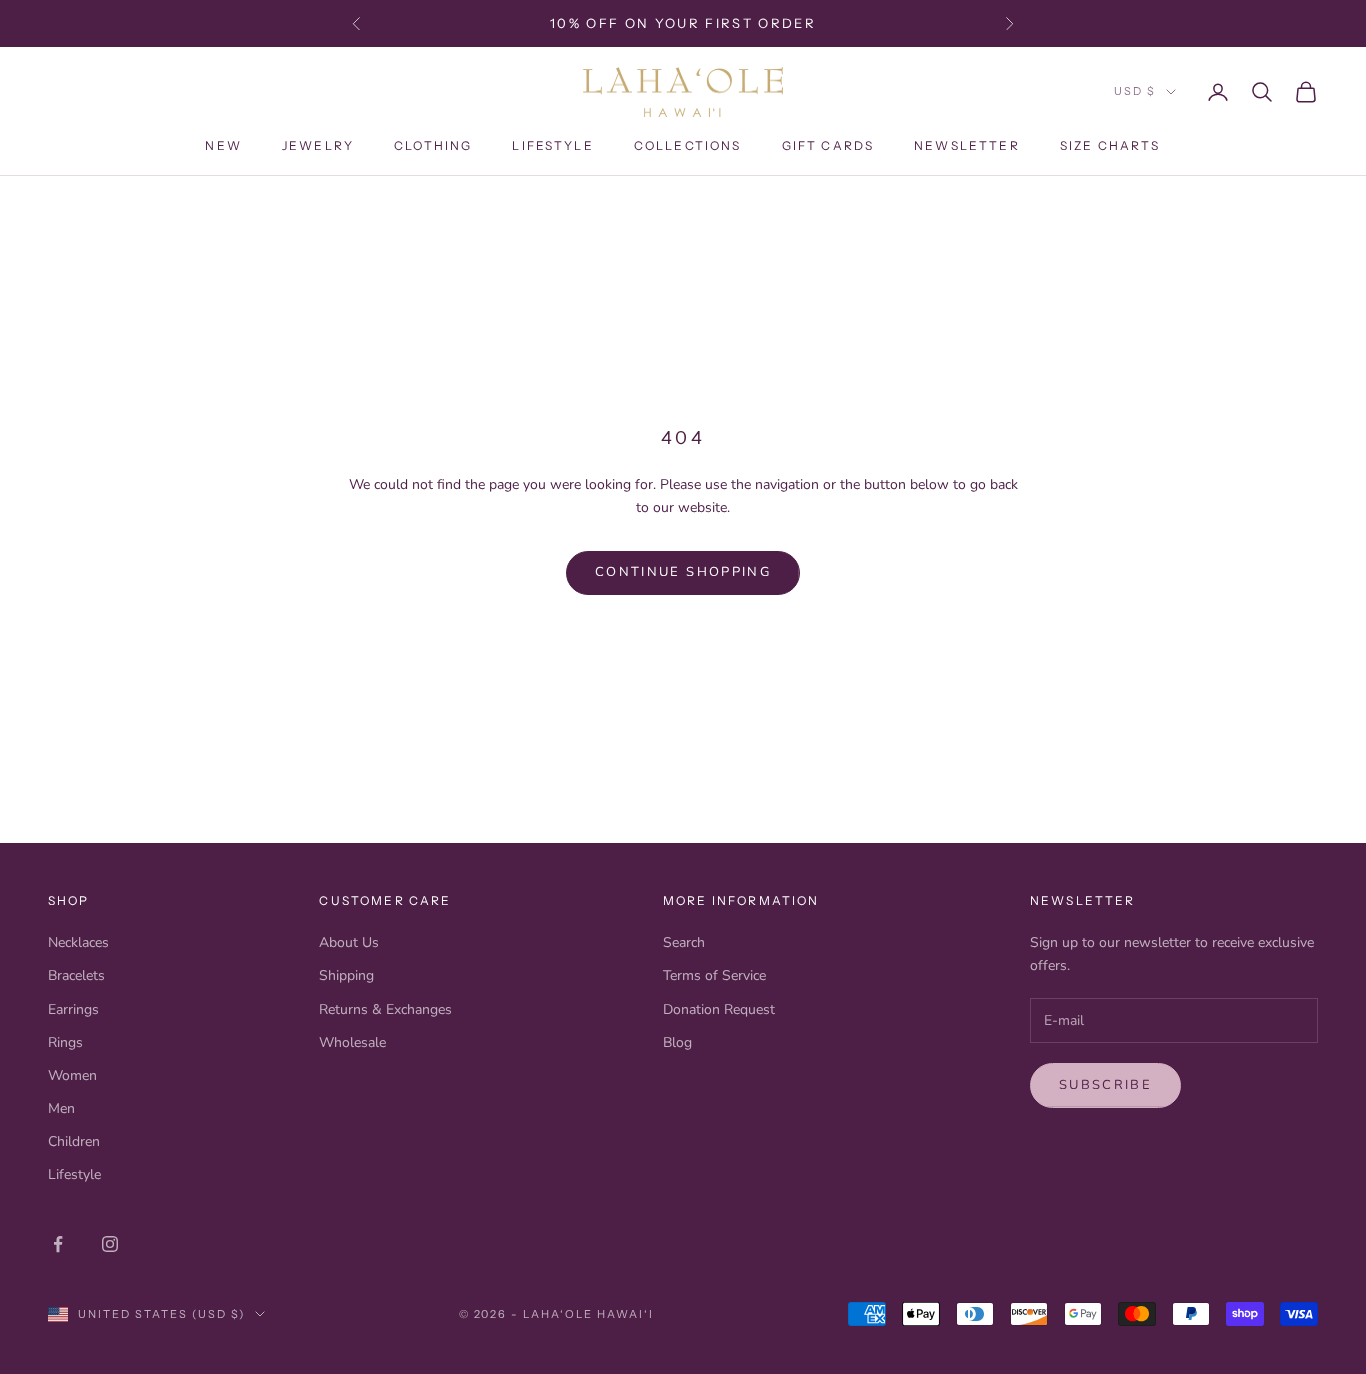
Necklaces (78, 942)
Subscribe (1105, 1085)
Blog (677, 1042)
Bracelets (76, 975)
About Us (349, 942)
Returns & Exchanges (385, 1009)
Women (72, 1075)
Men (61, 1108)
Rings (65, 1042)
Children (74, 1141)
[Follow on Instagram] (110, 1244)
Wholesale (352, 1042)
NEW (223, 145)
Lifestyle (552, 145)
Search (684, 942)
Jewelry (318, 145)
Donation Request (719, 1009)
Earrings (73, 1009)
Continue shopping (683, 572)
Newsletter (967, 145)
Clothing (433, 145)
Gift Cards (828, 145)
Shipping (346, 975)
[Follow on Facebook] (58, 1244)
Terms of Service (714, 975)
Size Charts (1110, 145)
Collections (688, 145)
